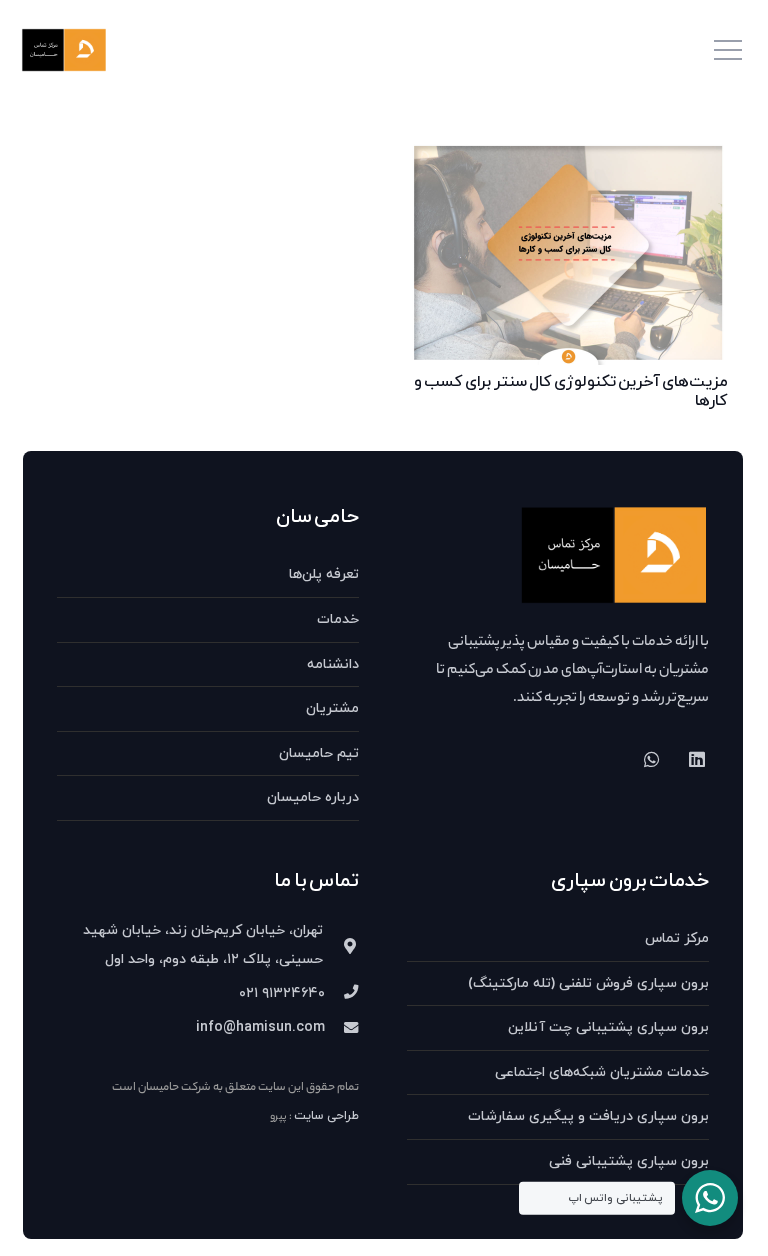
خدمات (338, 619)
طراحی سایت (326, 1116)
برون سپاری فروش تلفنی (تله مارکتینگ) (588, 983)
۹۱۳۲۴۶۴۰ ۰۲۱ (282, 993)
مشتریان (332, 708)
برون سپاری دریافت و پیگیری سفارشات (588, 1116)
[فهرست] (728, 50)
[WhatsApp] (651, 759)
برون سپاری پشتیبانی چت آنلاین (608, 1027)
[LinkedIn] (696, 759)
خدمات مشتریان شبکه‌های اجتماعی (602, 1072)
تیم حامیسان (319, 753)
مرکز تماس (677, 938)
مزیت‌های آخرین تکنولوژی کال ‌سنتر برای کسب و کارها (571, 391)
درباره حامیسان (313, 797)
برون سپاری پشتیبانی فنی (629, 1161)
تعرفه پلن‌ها (324, 574)
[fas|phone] (342, 994)
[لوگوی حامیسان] (64, 50)
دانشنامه (333, 664)
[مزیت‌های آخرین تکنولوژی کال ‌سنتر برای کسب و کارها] (568, 154)
